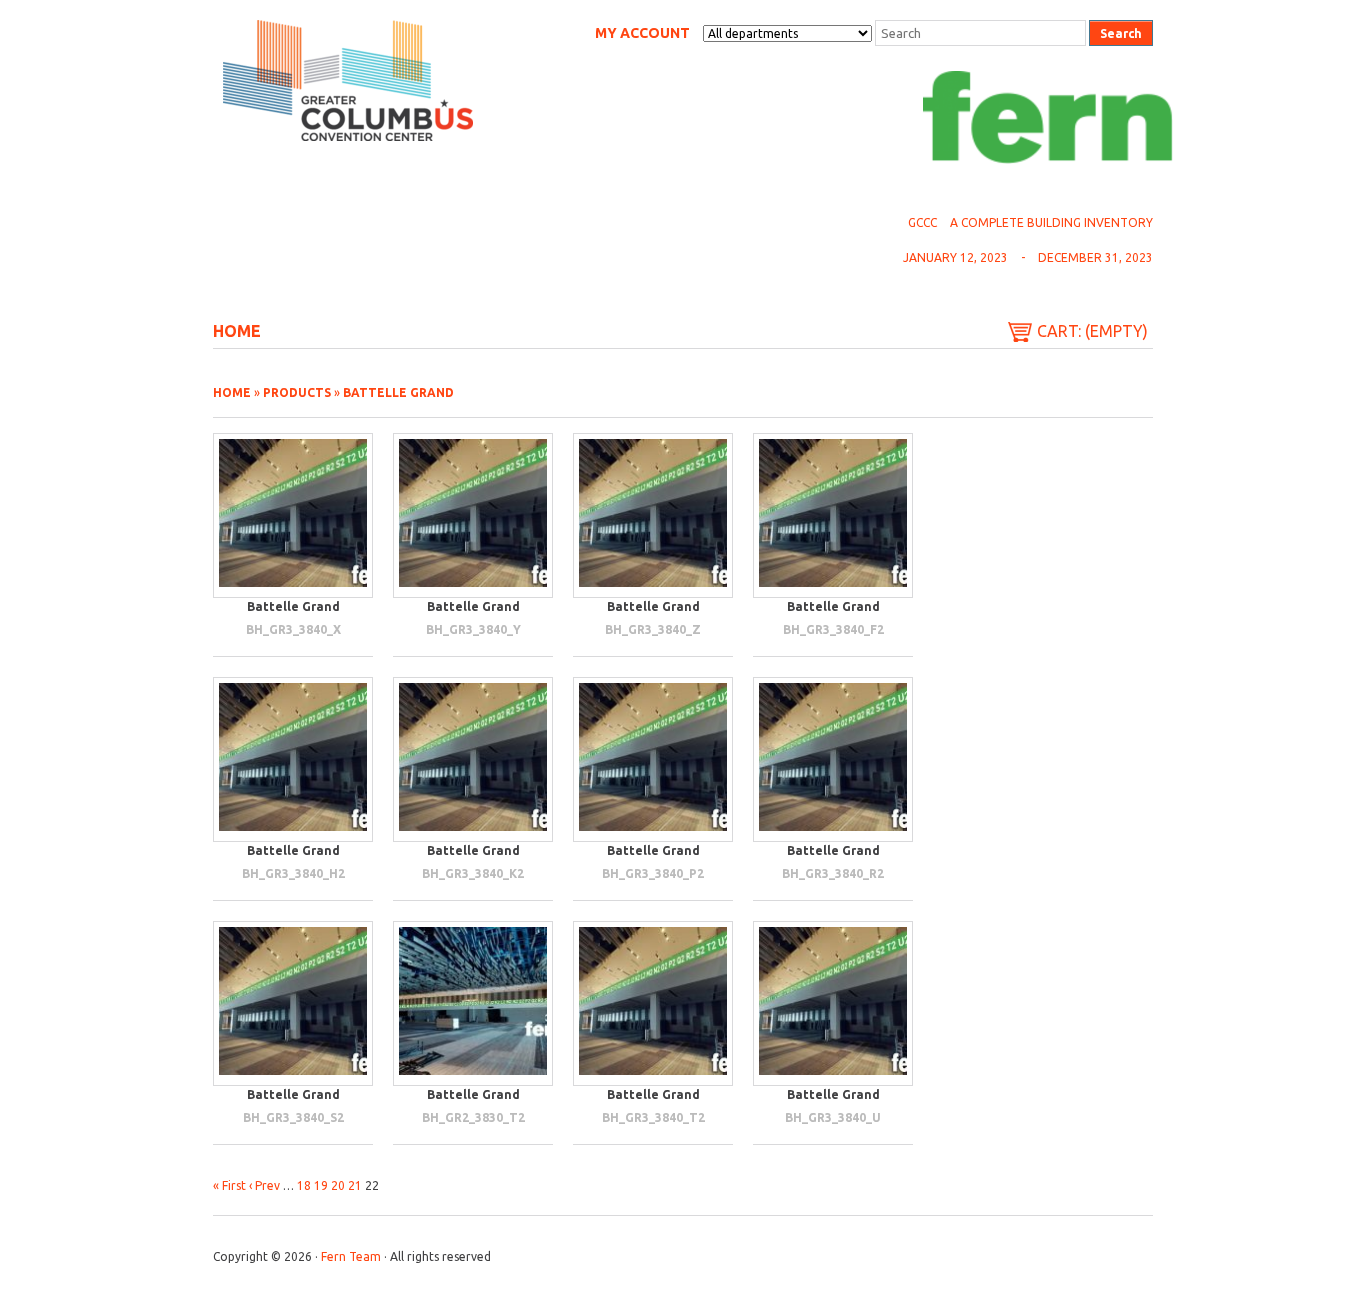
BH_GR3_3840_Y (473, 629)
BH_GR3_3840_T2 (653, 1117)
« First (229, 1185)
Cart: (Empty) (1092, 331)
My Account (642, 33)
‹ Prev (264, 1185)
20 (338, 1185)
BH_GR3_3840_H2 (293, 873)
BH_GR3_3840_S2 (293, 1117)
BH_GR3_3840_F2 (833, 629)
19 (321, 1185)
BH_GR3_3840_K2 (473, 873)
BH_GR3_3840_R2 (833, 873)
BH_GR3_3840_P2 (653, 873)
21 (355, 1185)
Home (237, 331)
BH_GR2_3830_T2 (473, 1117)
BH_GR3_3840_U (833, 1117)
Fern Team (351, 1256)
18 (304, 1185)
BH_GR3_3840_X (293, 629)
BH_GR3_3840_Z (653, 629)
